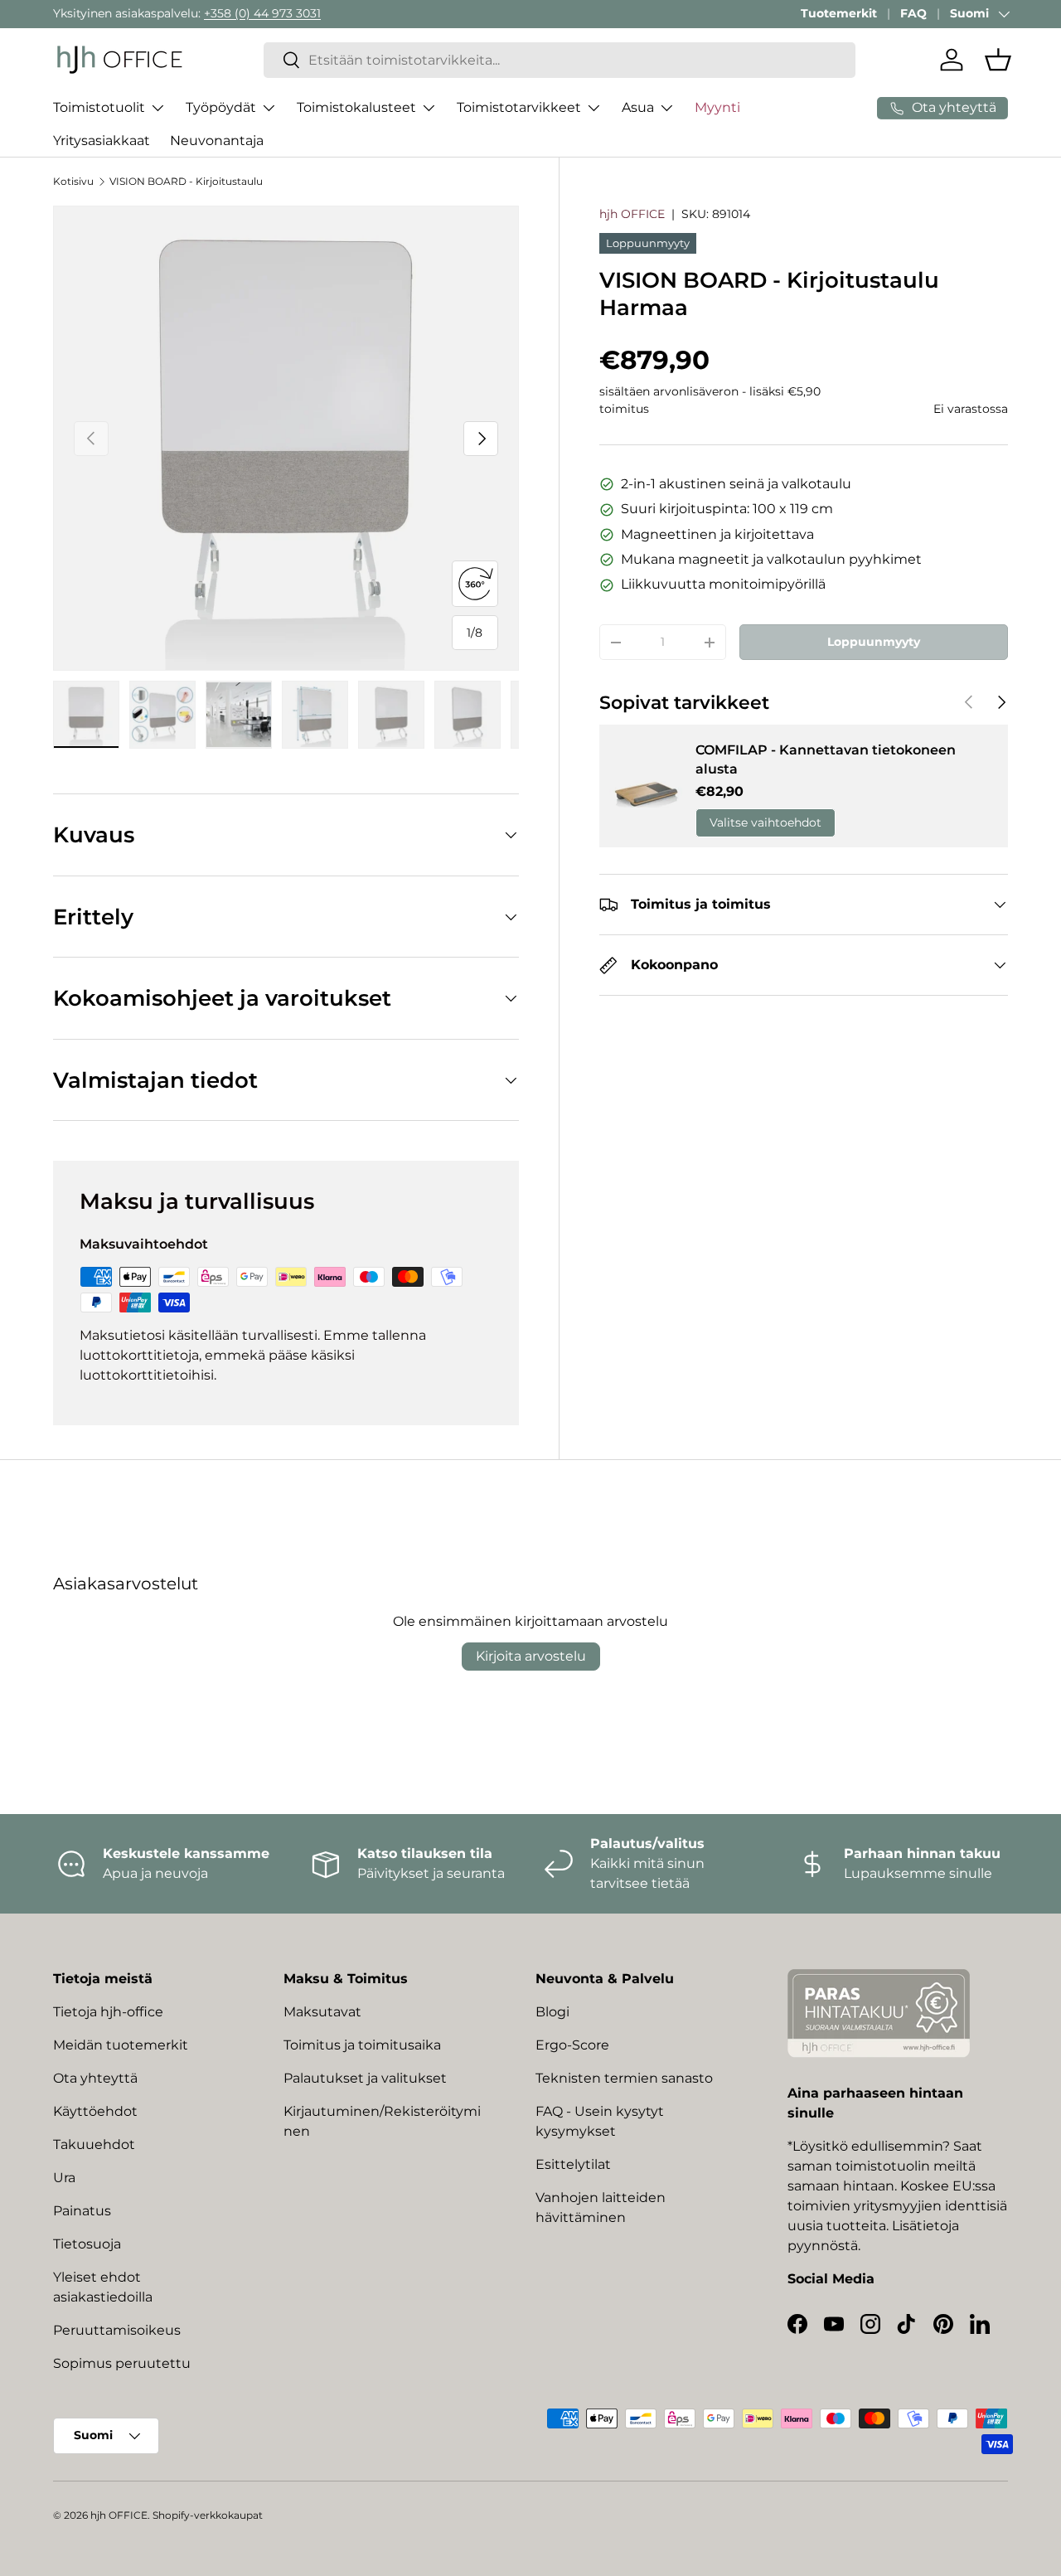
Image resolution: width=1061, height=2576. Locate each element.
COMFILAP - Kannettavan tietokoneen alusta (826, 759)
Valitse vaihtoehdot (765, 822)
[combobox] (560, 60)
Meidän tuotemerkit (121, 2045)
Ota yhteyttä (95, 2078)
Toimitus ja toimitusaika (362, 2045)
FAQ (913, 13)
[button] (998, 60)
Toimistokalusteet (356, 107)
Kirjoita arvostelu (531, 1656)
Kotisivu (73, 181)
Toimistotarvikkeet (519, 107)
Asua (638, 107)
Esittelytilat (573, 2164)
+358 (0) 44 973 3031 (262, 13)
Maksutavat (322, 2012)
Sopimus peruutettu (122, 2363)
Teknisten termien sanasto (624, 2078)
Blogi (552, 2012)
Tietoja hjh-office (108, 2012)
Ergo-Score (572, 2045)
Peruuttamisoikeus (117, 2330)
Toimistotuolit (99, 107)
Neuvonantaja (217, 141)
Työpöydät (221, 107)
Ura (64, 2178)
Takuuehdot (94, 2144)
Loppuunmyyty (874, 642)
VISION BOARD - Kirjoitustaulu (186, 181)
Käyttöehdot (95, 2111)
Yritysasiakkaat (102, 141)
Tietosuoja (87, 2244)
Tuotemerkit (839, 13)
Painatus (82, 2211)
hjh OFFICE (632, 214)
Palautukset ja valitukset (365, 2078)
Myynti (717, 107)
